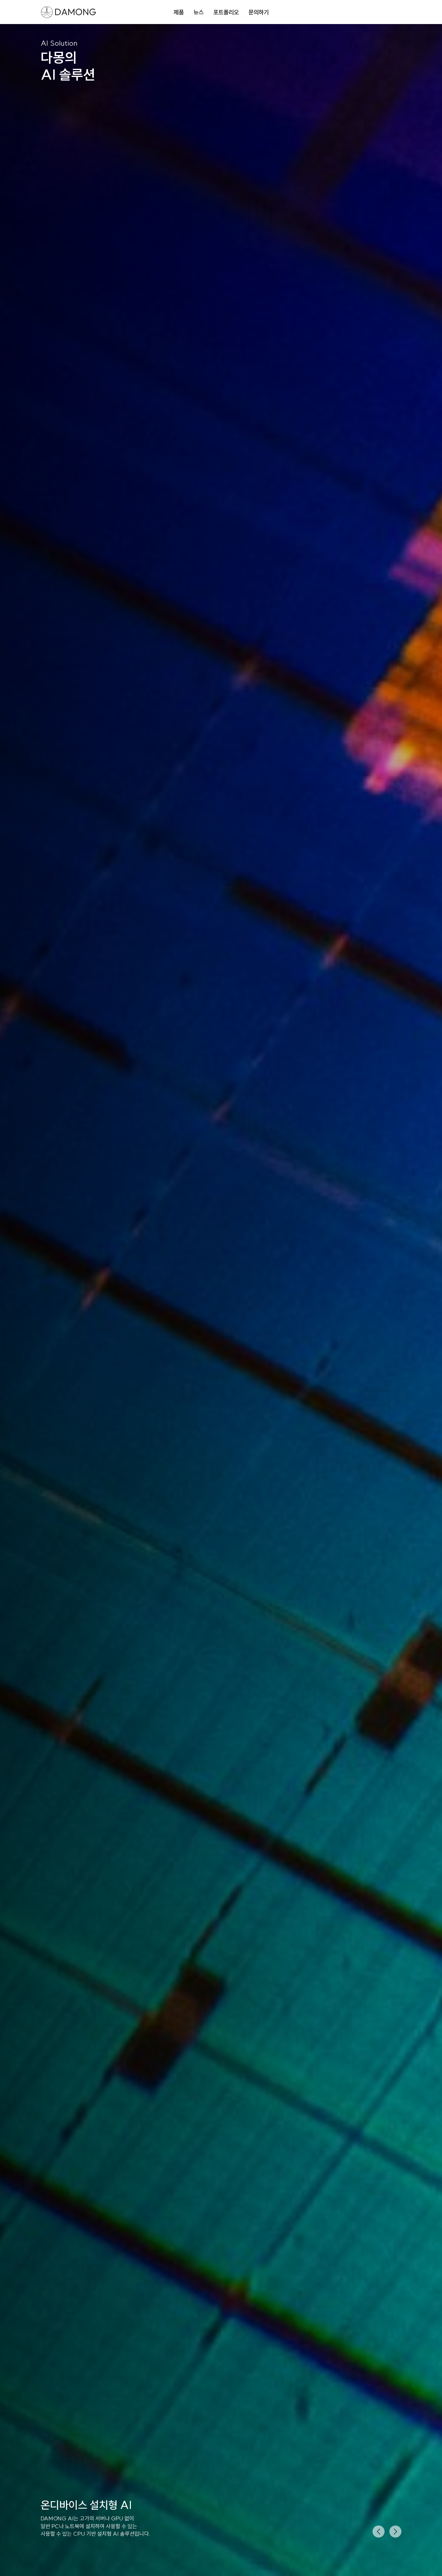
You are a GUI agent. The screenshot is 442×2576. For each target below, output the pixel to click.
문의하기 (259, 12)
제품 (179, 12)
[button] (379, 2532)
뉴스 (198, 12)
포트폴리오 (226, 12)
